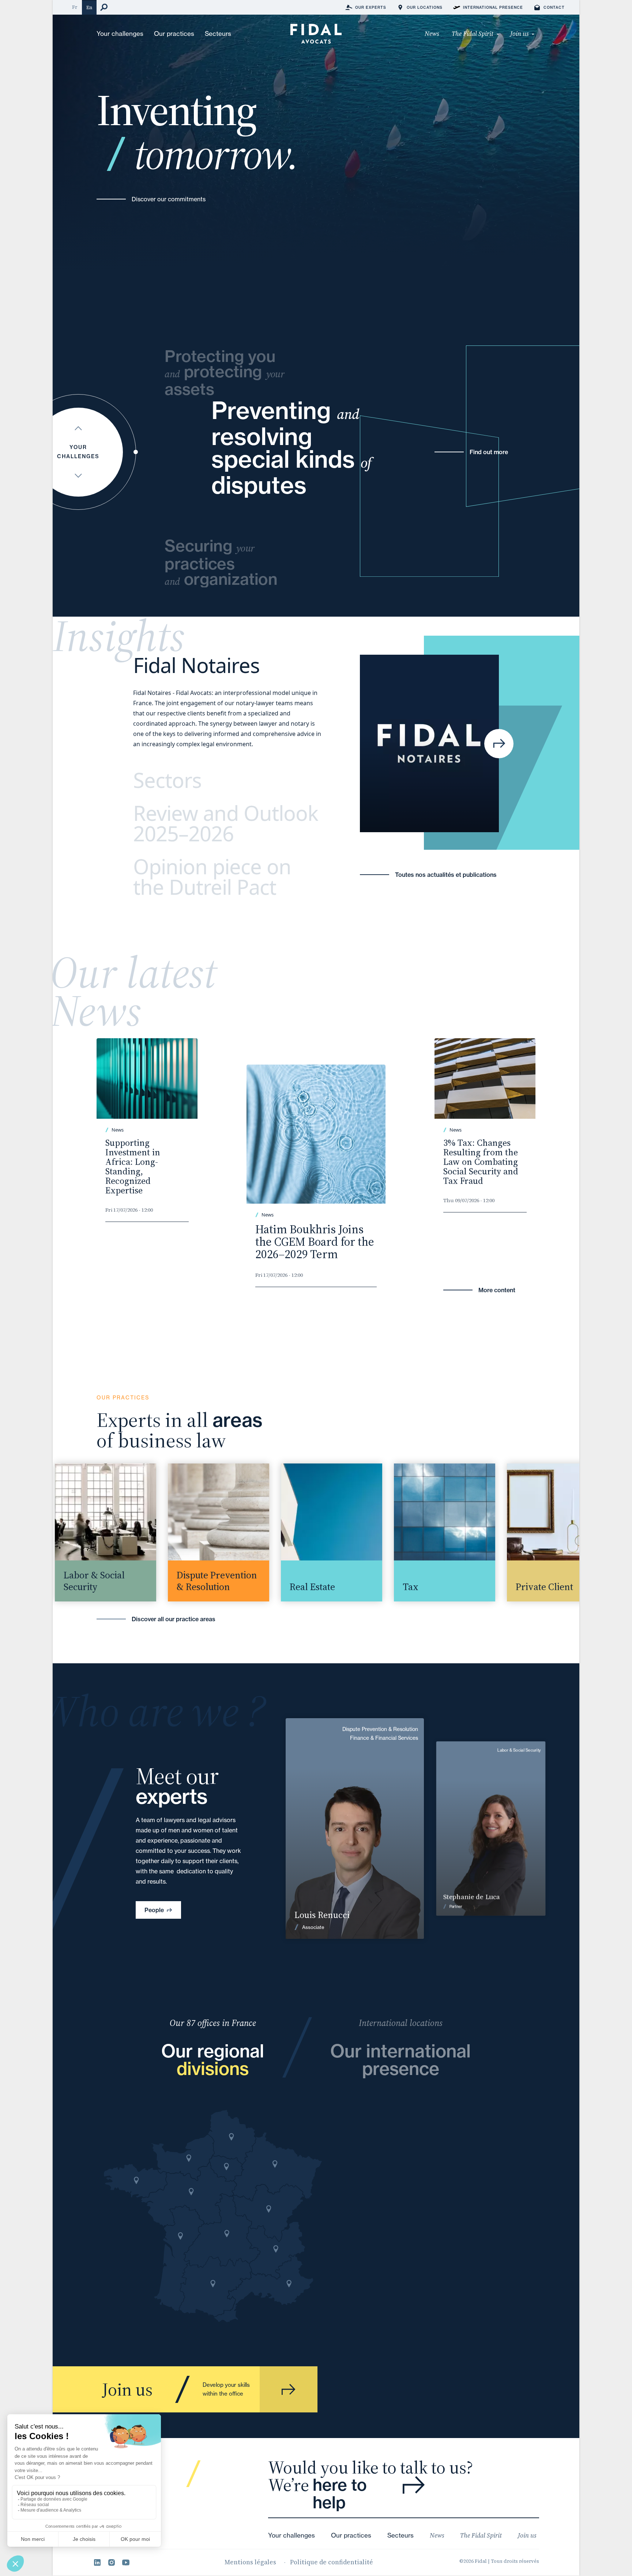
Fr (75, 7)
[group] (89, 1532)
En (89, 8)
